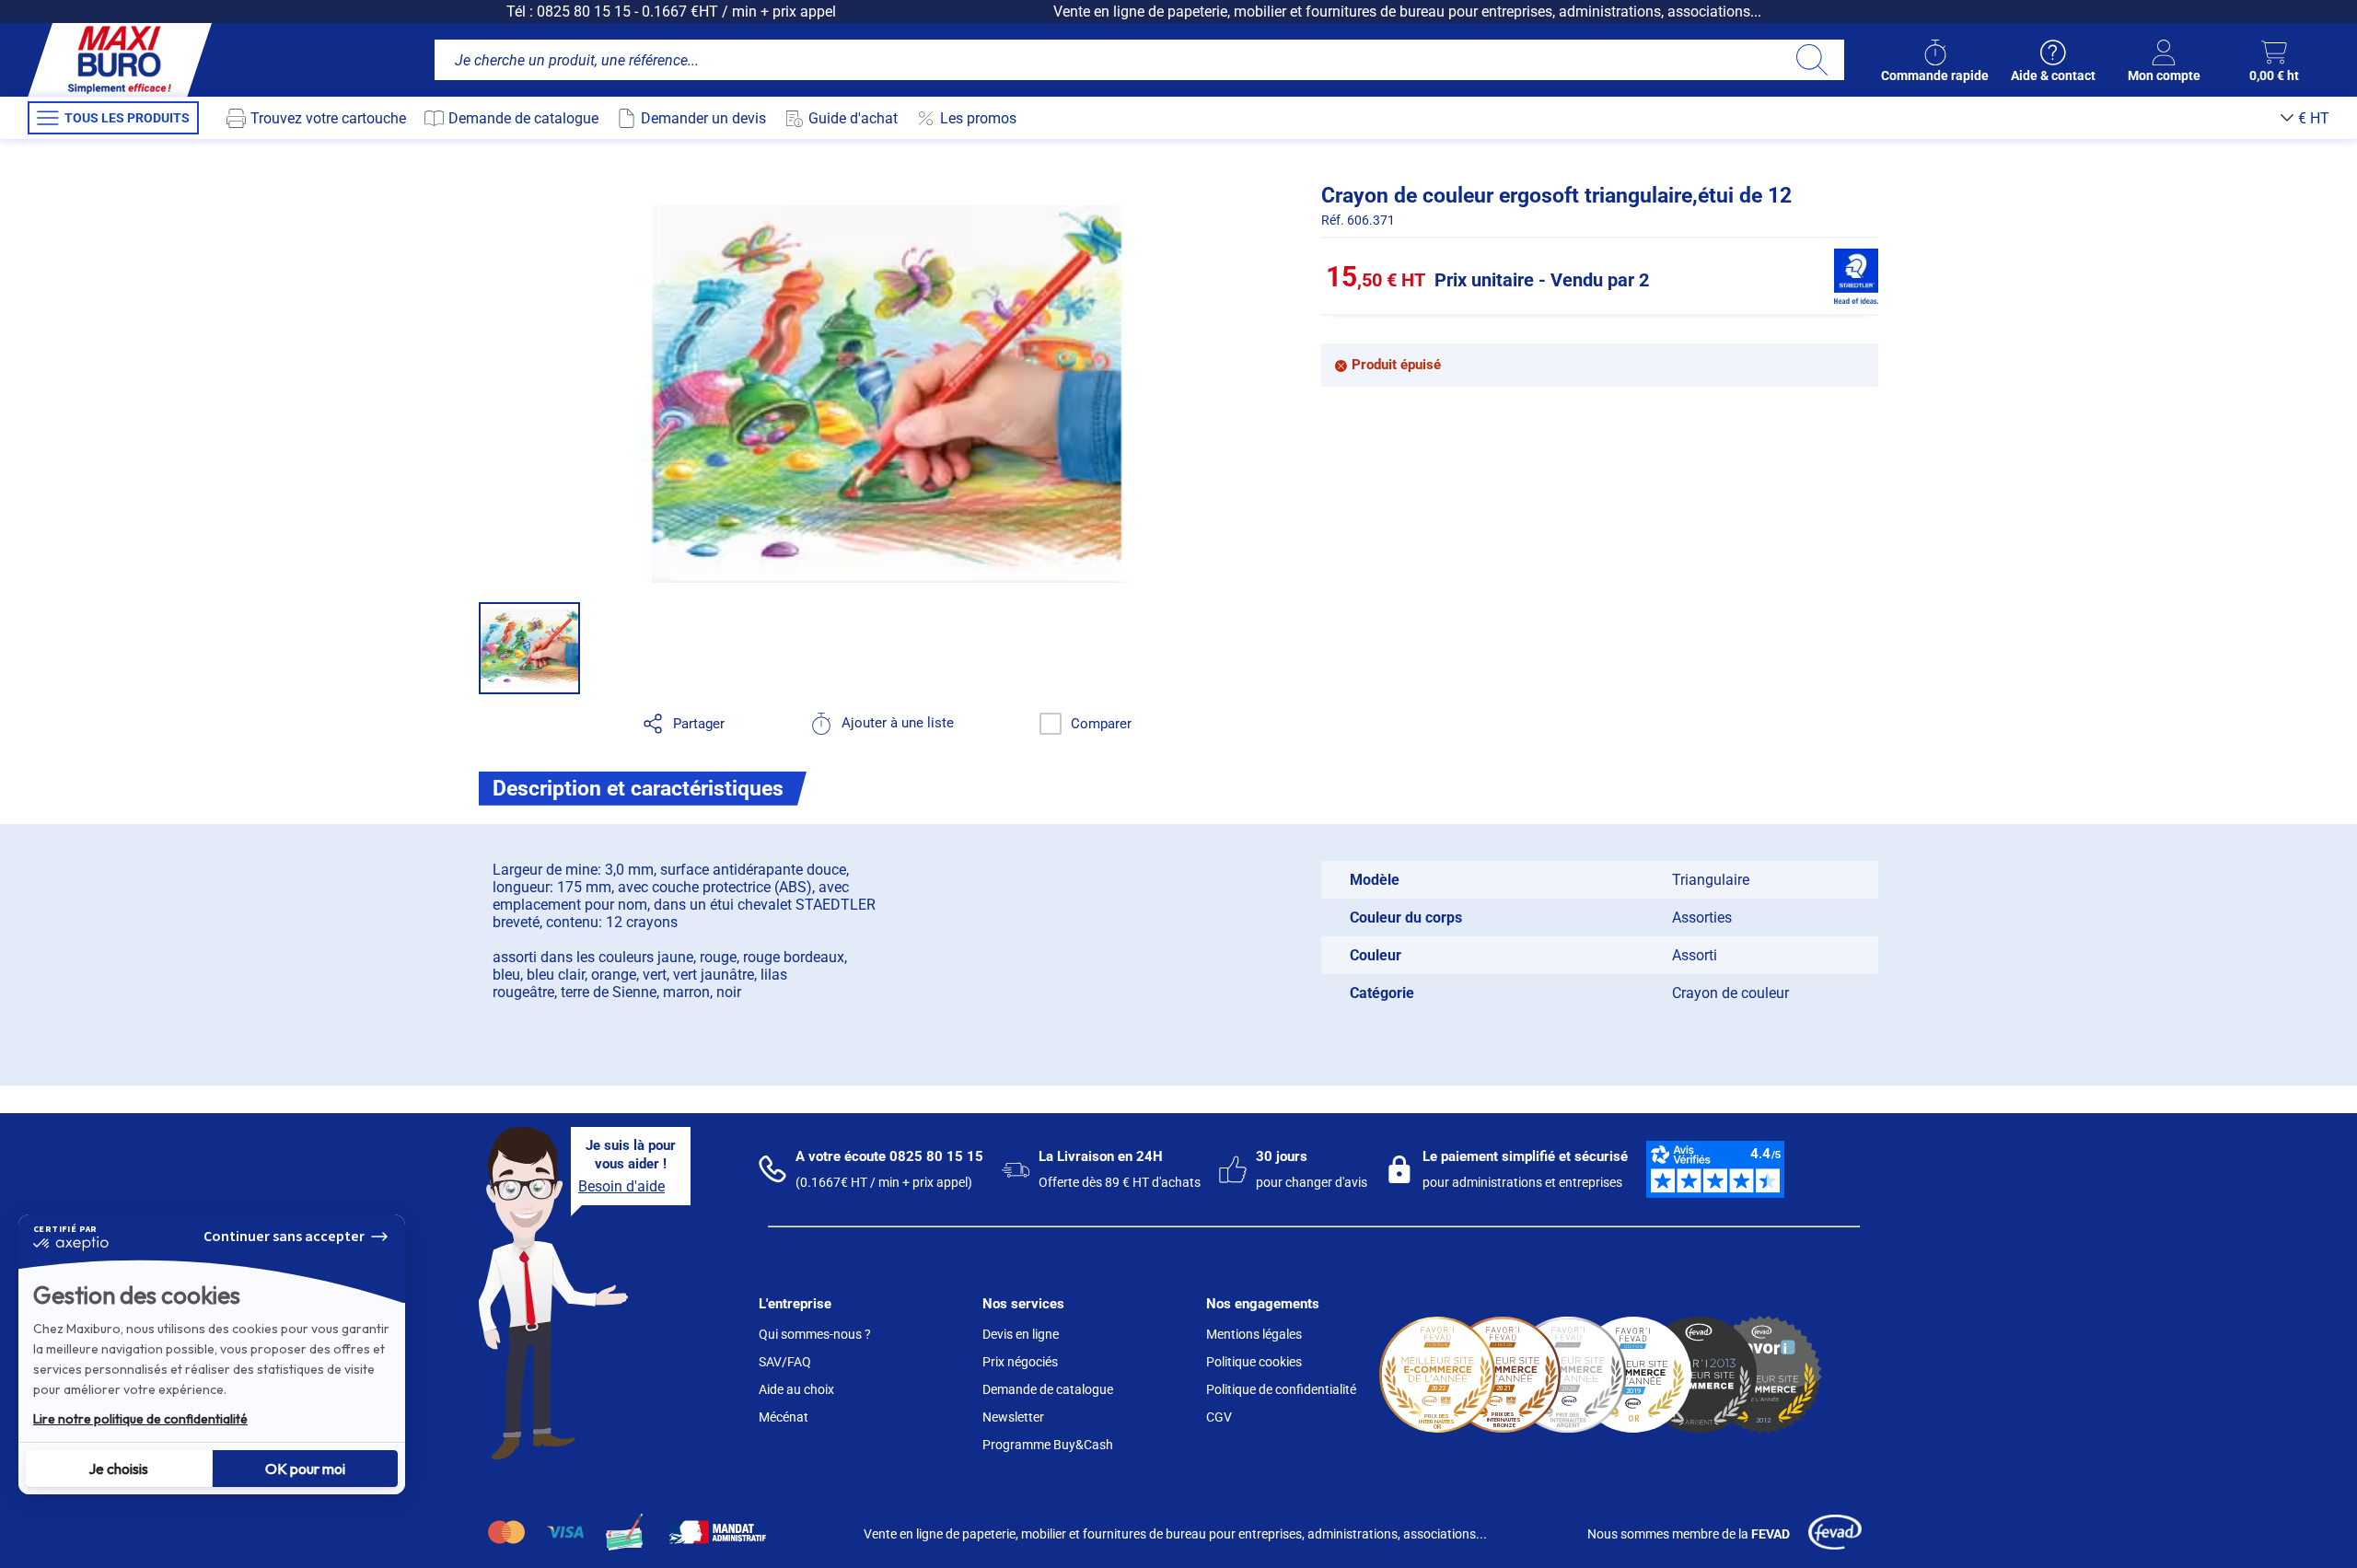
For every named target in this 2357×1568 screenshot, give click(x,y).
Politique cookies (1254, 1362)
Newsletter (1013, 1417)
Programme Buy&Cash (1048, 1445)
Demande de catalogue (1048, 1389)
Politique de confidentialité (1281, 1389)
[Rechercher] (1811, 60)
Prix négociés (1020, 1362)
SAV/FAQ (785, 1362)
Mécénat (784, 1417)
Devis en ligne (1021, 1334)
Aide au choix (796, 1389)
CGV (1219, 1417)
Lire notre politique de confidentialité (140, 1419)
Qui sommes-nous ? (815, 1334)
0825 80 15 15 (584, 12)
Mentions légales (1254, 1334)
